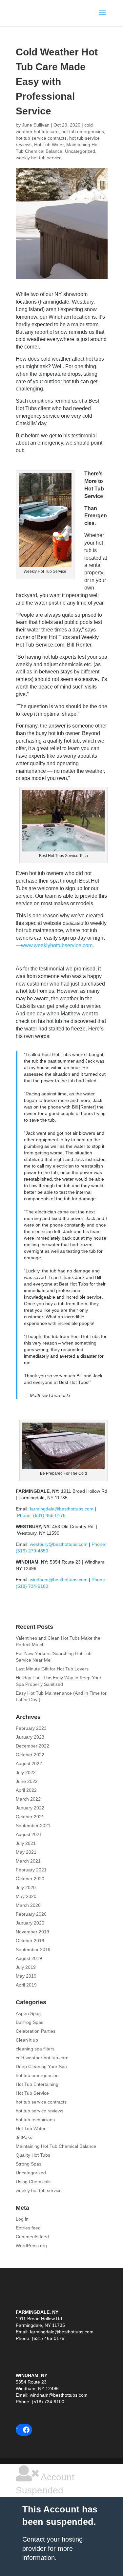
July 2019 (26, 1967)
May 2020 (26, 1896)
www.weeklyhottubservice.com (57, 945)
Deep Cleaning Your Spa (41, 2067)
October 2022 (30, 1755)
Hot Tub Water (49, 145)
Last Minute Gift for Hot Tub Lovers (52, 1669)
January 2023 (30, 1737)
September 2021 (33, 1826)
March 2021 (28, 1861)
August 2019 (29, 1958)
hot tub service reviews (40, 2111)
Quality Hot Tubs (33, 2155)
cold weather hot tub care (42, 2058)
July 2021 (26, 1843)
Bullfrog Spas (30, 2022)
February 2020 (31, 1914)
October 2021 (30, 1817)
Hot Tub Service (32, 2093)
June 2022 (27, 1781)
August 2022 (29, 1764)
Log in (22, 2219)
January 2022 (30, 1808)
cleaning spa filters (35, 2049)
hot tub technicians (35, 2120)
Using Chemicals (33, 2182)
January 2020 (30, 1923)
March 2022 (28, 1799)
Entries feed (28, 2228)
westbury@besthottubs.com (58, 1544)
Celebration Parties (36, 2031)
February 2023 (31, 1728)
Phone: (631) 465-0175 (41, 1515)
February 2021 (31, 1870)
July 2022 (26, 1772)
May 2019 (26, 1976)
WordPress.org (31, 2246)
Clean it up (27, 2040)
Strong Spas (29, 2164)
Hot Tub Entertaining (37, 2084)
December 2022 (32, 1746)
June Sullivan (36, 125)
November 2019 (32, 1932)
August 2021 (29, 1834)
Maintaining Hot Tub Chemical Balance (56, 2146)
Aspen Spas (28, 2013)
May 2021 (26, 1852)
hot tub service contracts (41, 138)
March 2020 (28, 1905)
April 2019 (26, 1985)
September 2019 (33, 1949)
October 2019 (30, 1941)
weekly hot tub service (39, 158)
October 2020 (30, 1879)
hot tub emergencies (83, 131)
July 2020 (26, 1887)
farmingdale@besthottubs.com (62, 1509)
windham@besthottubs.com (59, 1580)
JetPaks (24, 2137)
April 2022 (26, 1790)
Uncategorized (80, 151)
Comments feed (32, 2237)
